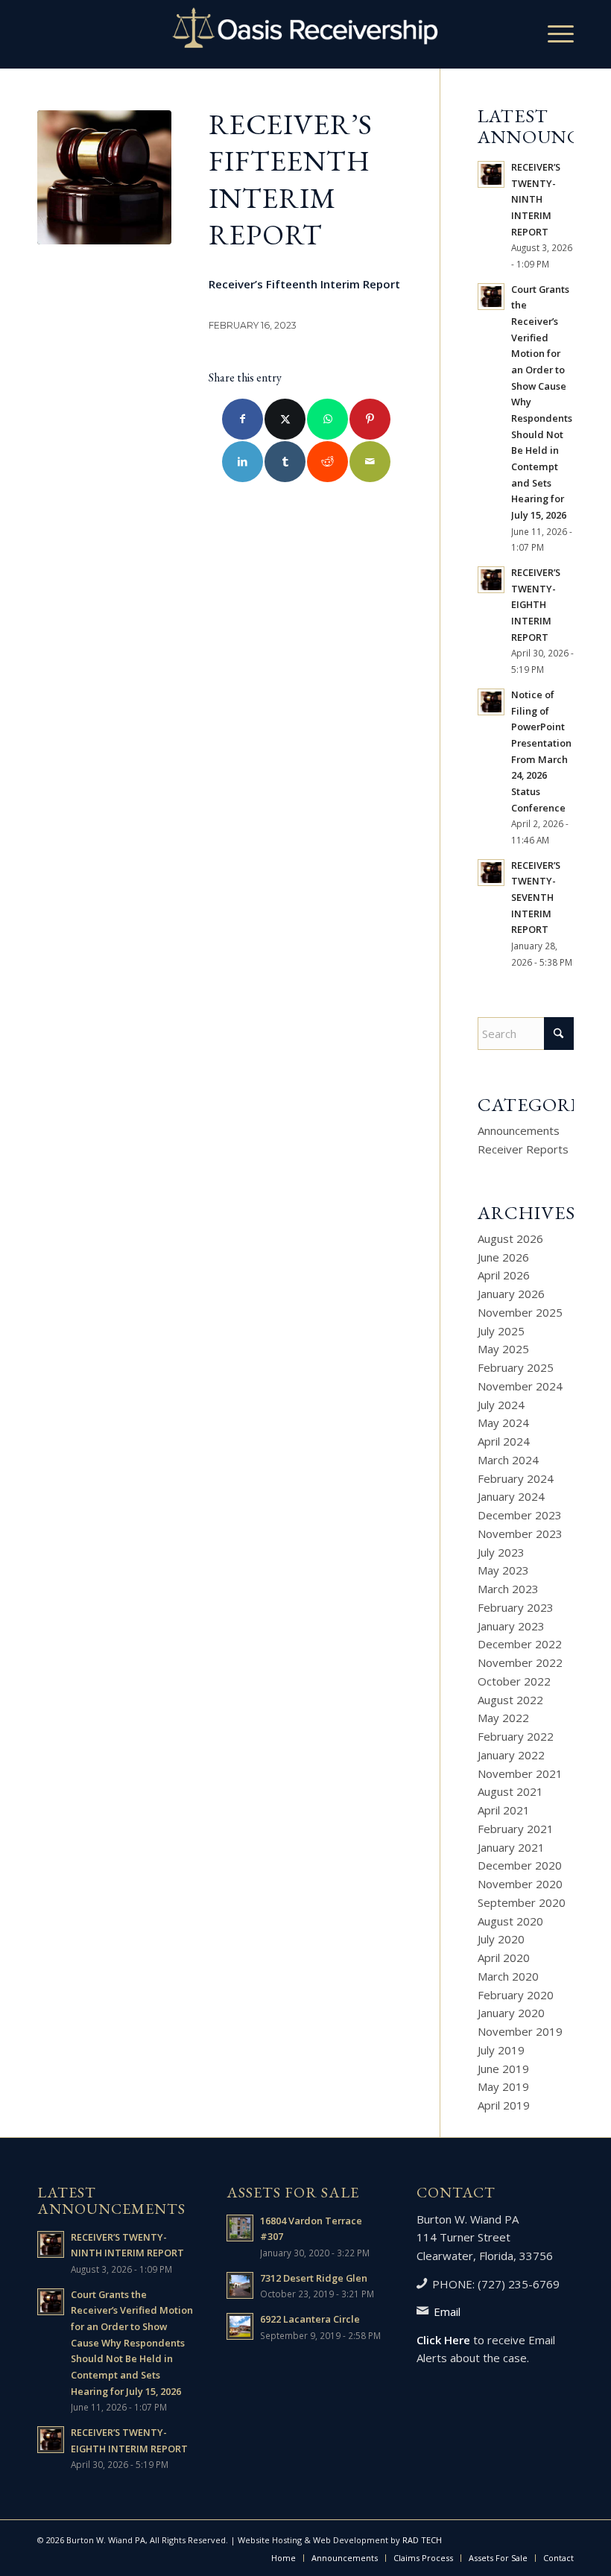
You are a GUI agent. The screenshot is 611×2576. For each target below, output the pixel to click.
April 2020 (504, 1958)
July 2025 (501, 1331)
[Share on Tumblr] (285, 462)
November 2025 (520, 1312)
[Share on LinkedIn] (243, 462)
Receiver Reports (523, 1149)
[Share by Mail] (370, 462)
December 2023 (520, 1515)
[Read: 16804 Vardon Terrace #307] (240, 2228)
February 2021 (516, 1829)
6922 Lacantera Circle (310, 2319)
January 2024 (511, 1496)
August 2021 (510, 1791)
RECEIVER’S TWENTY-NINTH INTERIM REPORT (536, 199)
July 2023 (501, 1552)
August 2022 (510, 1700)
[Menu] (553, 34)
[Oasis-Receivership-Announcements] (104, 177)
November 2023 (520, 1534)
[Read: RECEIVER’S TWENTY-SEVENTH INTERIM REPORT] (491, 873)
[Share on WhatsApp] (327, 419)
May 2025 (503, 1349)
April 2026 (504, 1275)
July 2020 (501, 1939)
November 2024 (520, 1386)
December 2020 (520, 1865)
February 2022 (516, 1736)
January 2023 (511, 1626)
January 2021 (511, 1847)
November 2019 (520, 2031)
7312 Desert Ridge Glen (314, 2278)
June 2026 (503, 1257)
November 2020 (520, 1884)
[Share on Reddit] (327, 462)
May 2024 (503, 1423)
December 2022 (520, 1644)
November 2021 (520, 1773)
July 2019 (501, 2050)
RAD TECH (422, 2540)
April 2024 (504, 1441)
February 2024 (516, 1478)
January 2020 (511, 2013)
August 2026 (510, 1238)
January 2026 (511, 1294)
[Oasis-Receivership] (305, 34)
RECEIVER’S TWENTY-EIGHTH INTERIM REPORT (536, 605)
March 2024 (508, 1460)
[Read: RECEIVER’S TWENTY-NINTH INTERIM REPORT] (491, 174)
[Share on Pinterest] (370, 419)
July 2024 (501, 1405)
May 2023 (503, 1570)
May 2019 (503, 2086)
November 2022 (520, 1662)
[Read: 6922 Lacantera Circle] (240, 2326)
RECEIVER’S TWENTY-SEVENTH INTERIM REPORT (536, 898)
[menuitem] (553, 34)
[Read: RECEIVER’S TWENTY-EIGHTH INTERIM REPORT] (491, 580)
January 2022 (511, 1755)
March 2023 (508, 1589)
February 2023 (516, 1607)
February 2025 (516, 1367)
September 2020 (522, 1902)
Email (447, 2311)
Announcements (519, 1130)
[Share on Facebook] (243, 419)
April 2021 (504, 1810)
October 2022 (514, 1681)
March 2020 (508, 1976)
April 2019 (504, 2105)
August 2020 (510, 1921)
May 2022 (503, 1718)
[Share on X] (285, 419)
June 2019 (503, 2069)
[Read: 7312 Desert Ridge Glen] (240, 2285)
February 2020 (516, 1995)
